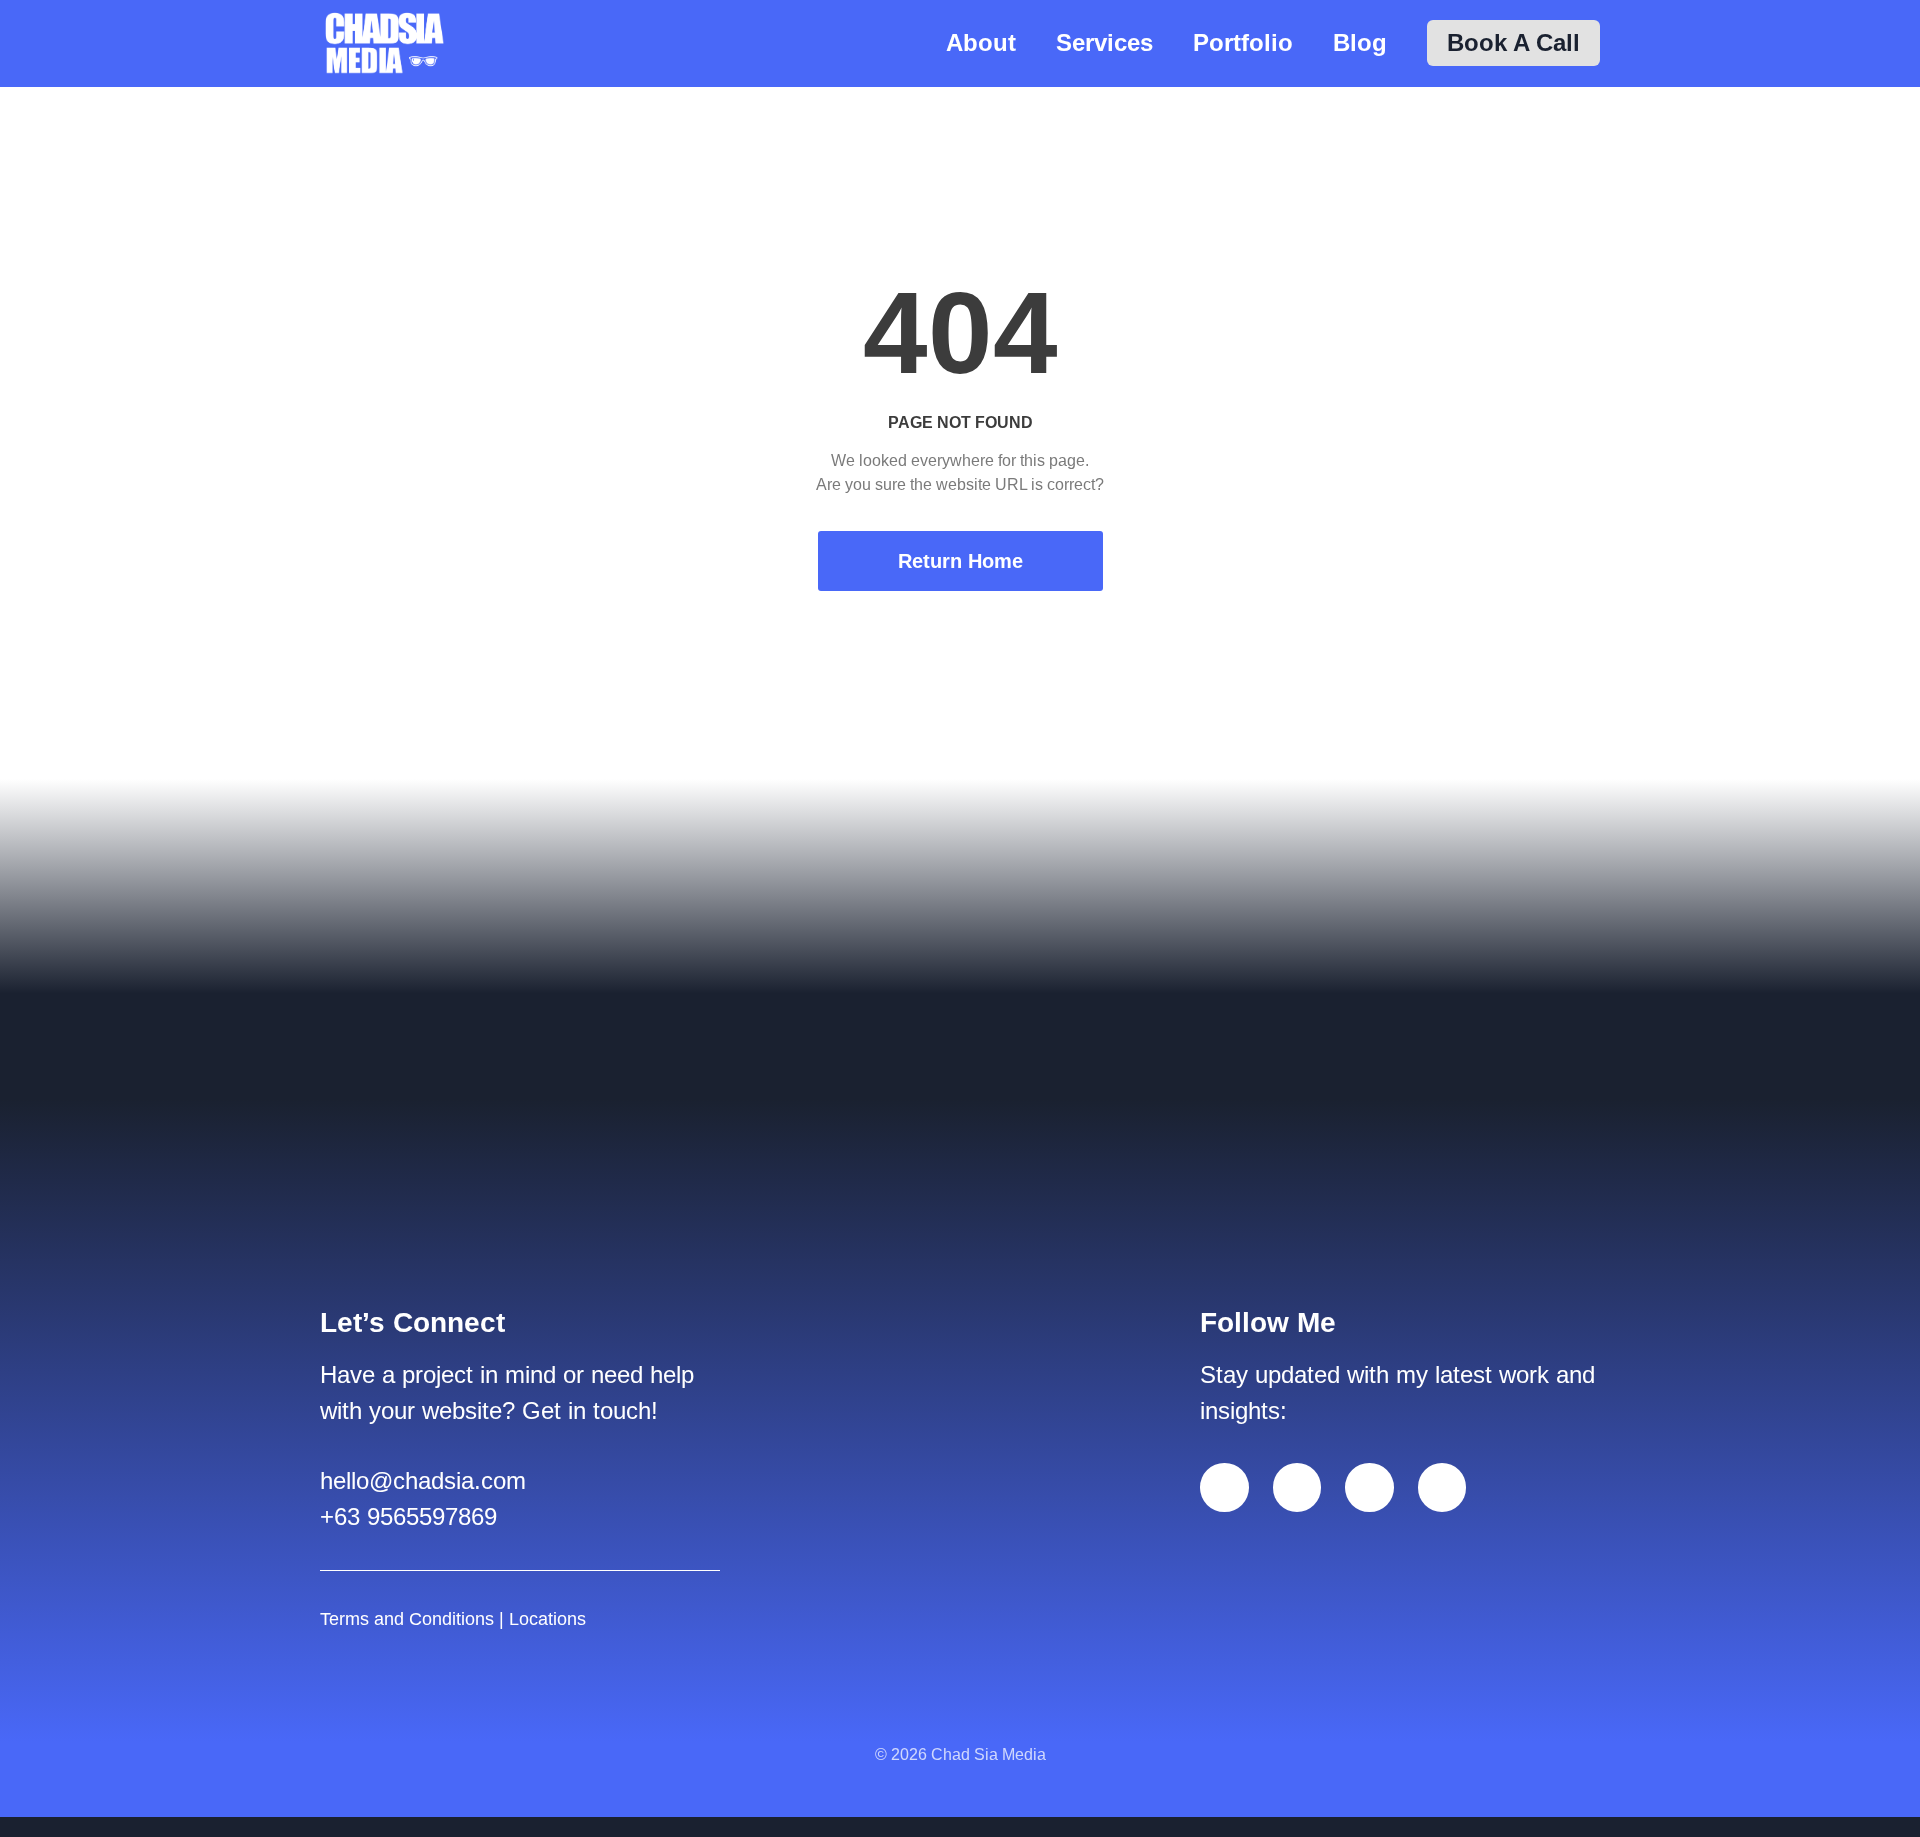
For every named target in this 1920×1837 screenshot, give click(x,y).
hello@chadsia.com (423, 1480)
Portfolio (1243, 42)
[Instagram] (1369, 1487)
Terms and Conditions (407, 1619)
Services (1104, 42)
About (981, 42)
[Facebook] (1224, 1487)
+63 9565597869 (408, 1516)
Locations (547, 1619)
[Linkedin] (1297, 1487)
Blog (1360, 42)
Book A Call (1513, 42)
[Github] (1442, 1487)
